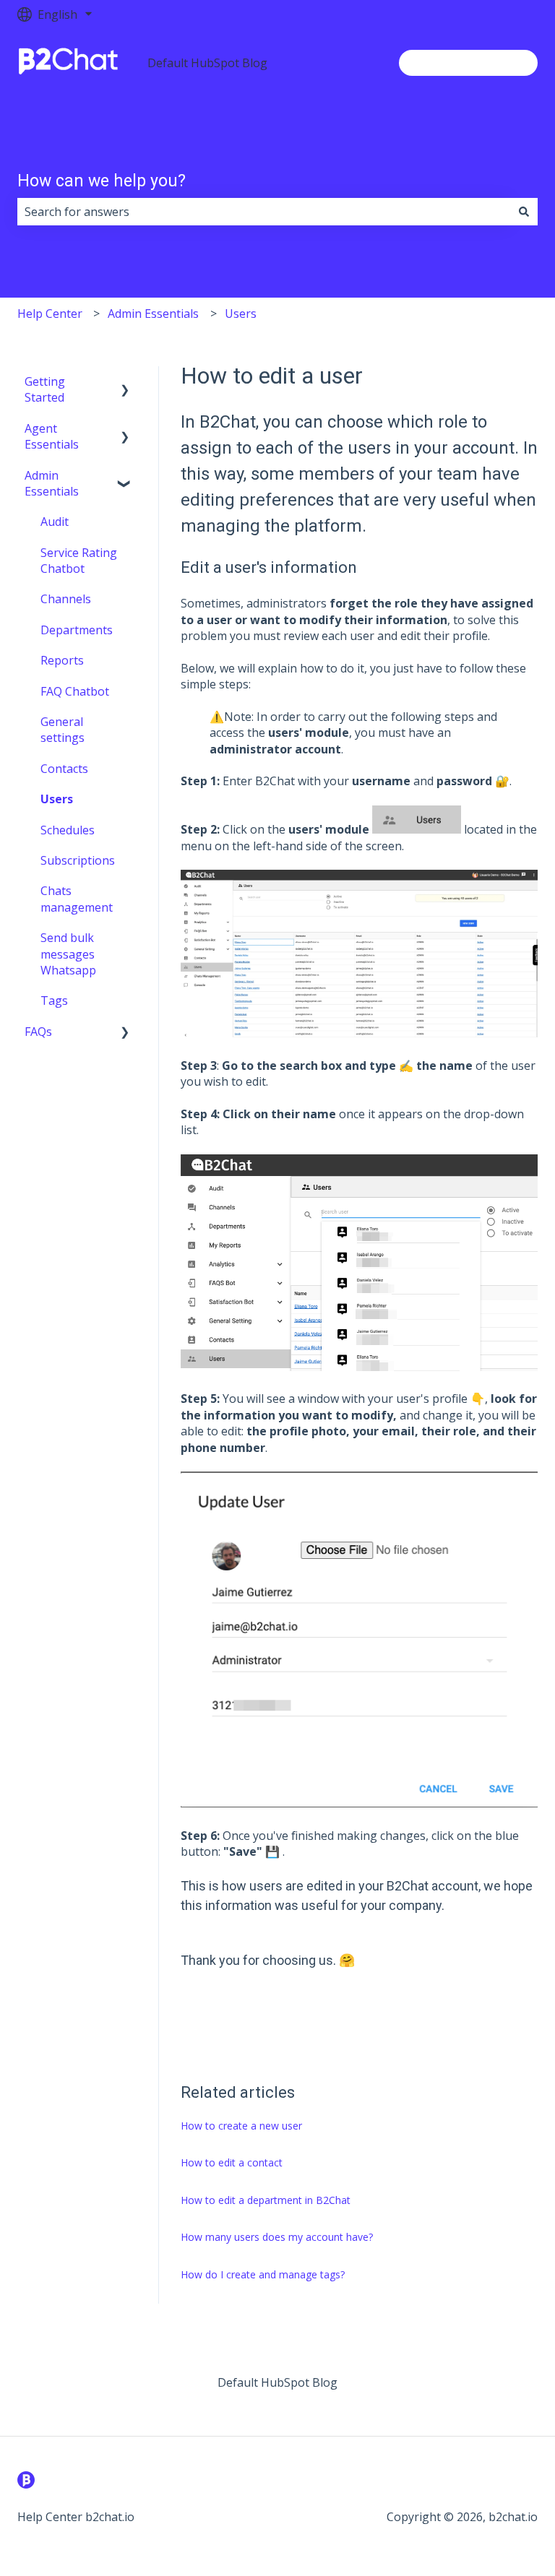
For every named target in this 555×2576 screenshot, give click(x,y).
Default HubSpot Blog (207, 63)
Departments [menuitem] (77, 630)
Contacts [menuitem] (64, 769)
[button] (125, 382)
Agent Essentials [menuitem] (52, 436)
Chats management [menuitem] (77, 899)
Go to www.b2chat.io (468, 63)
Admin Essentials (153, 314)
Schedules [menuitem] (68, 830)
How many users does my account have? (277, 2237)
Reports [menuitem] (62, 660)
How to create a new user (241, 2126)
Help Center (50, 314)
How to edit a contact (232, 2162)
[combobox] (264, 212)
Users (241, 314)
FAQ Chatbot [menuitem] (75, 691)
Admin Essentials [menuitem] (52, 483)
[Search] (524, 212)
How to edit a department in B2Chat (266, 2200)
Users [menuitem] (57, 799)
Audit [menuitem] (55, 522)
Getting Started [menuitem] (45, 389)
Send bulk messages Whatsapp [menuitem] (68, 954)
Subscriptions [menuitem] (78, 860)
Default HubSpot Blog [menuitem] (277, 2382)
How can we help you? (102, 181)
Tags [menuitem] (54, 1000)
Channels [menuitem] (66, 599)
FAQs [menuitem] (38, 1032)
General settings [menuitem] (63, 730)
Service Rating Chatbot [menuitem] (79, 561)
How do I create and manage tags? (263, 2274)
